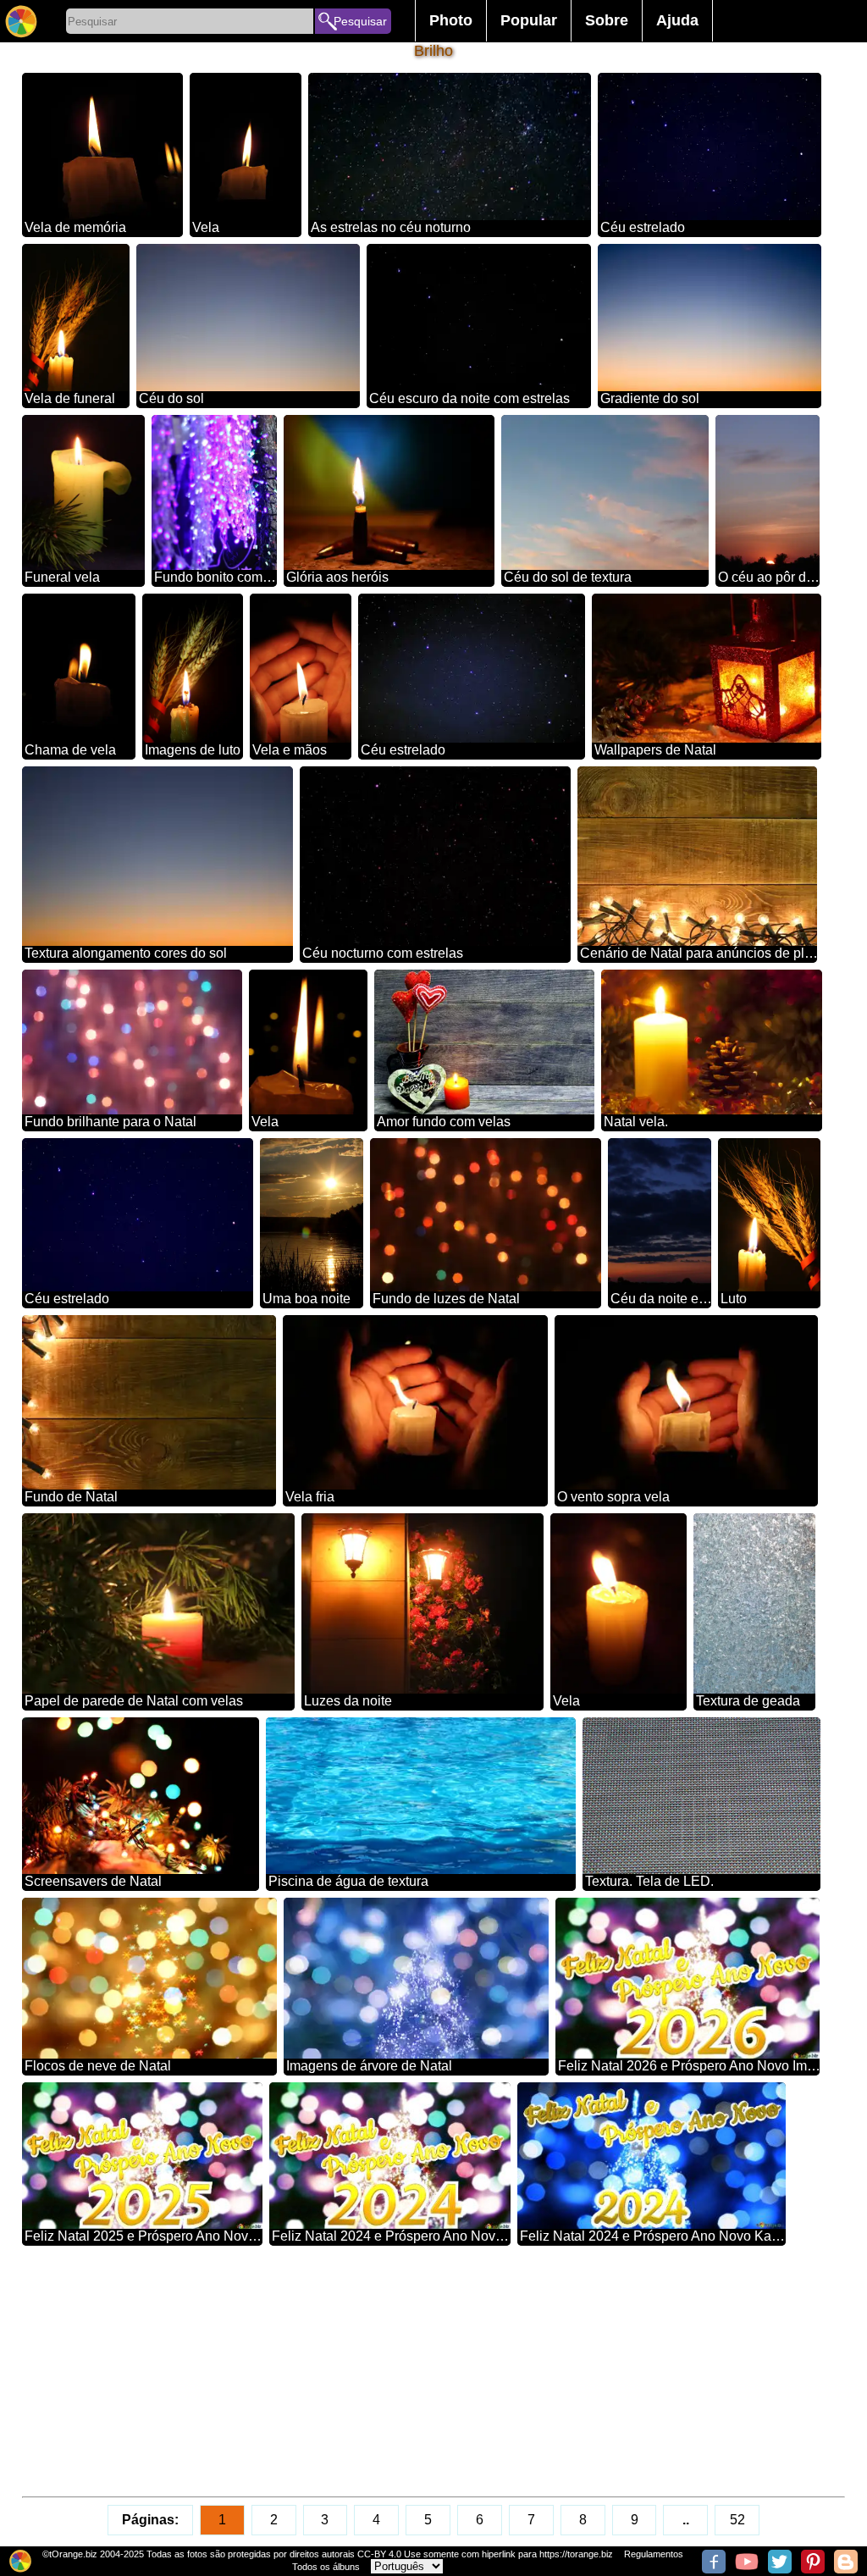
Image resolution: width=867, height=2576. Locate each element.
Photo (451, 20)
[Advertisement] (434, 2371)
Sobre (607, 20)
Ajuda (677, 20)
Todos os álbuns (326, 2567)
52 (737, 2520)
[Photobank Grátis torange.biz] (21, 21)
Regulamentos (654, 2554)
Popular (529, 20)
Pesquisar (360, 21)
